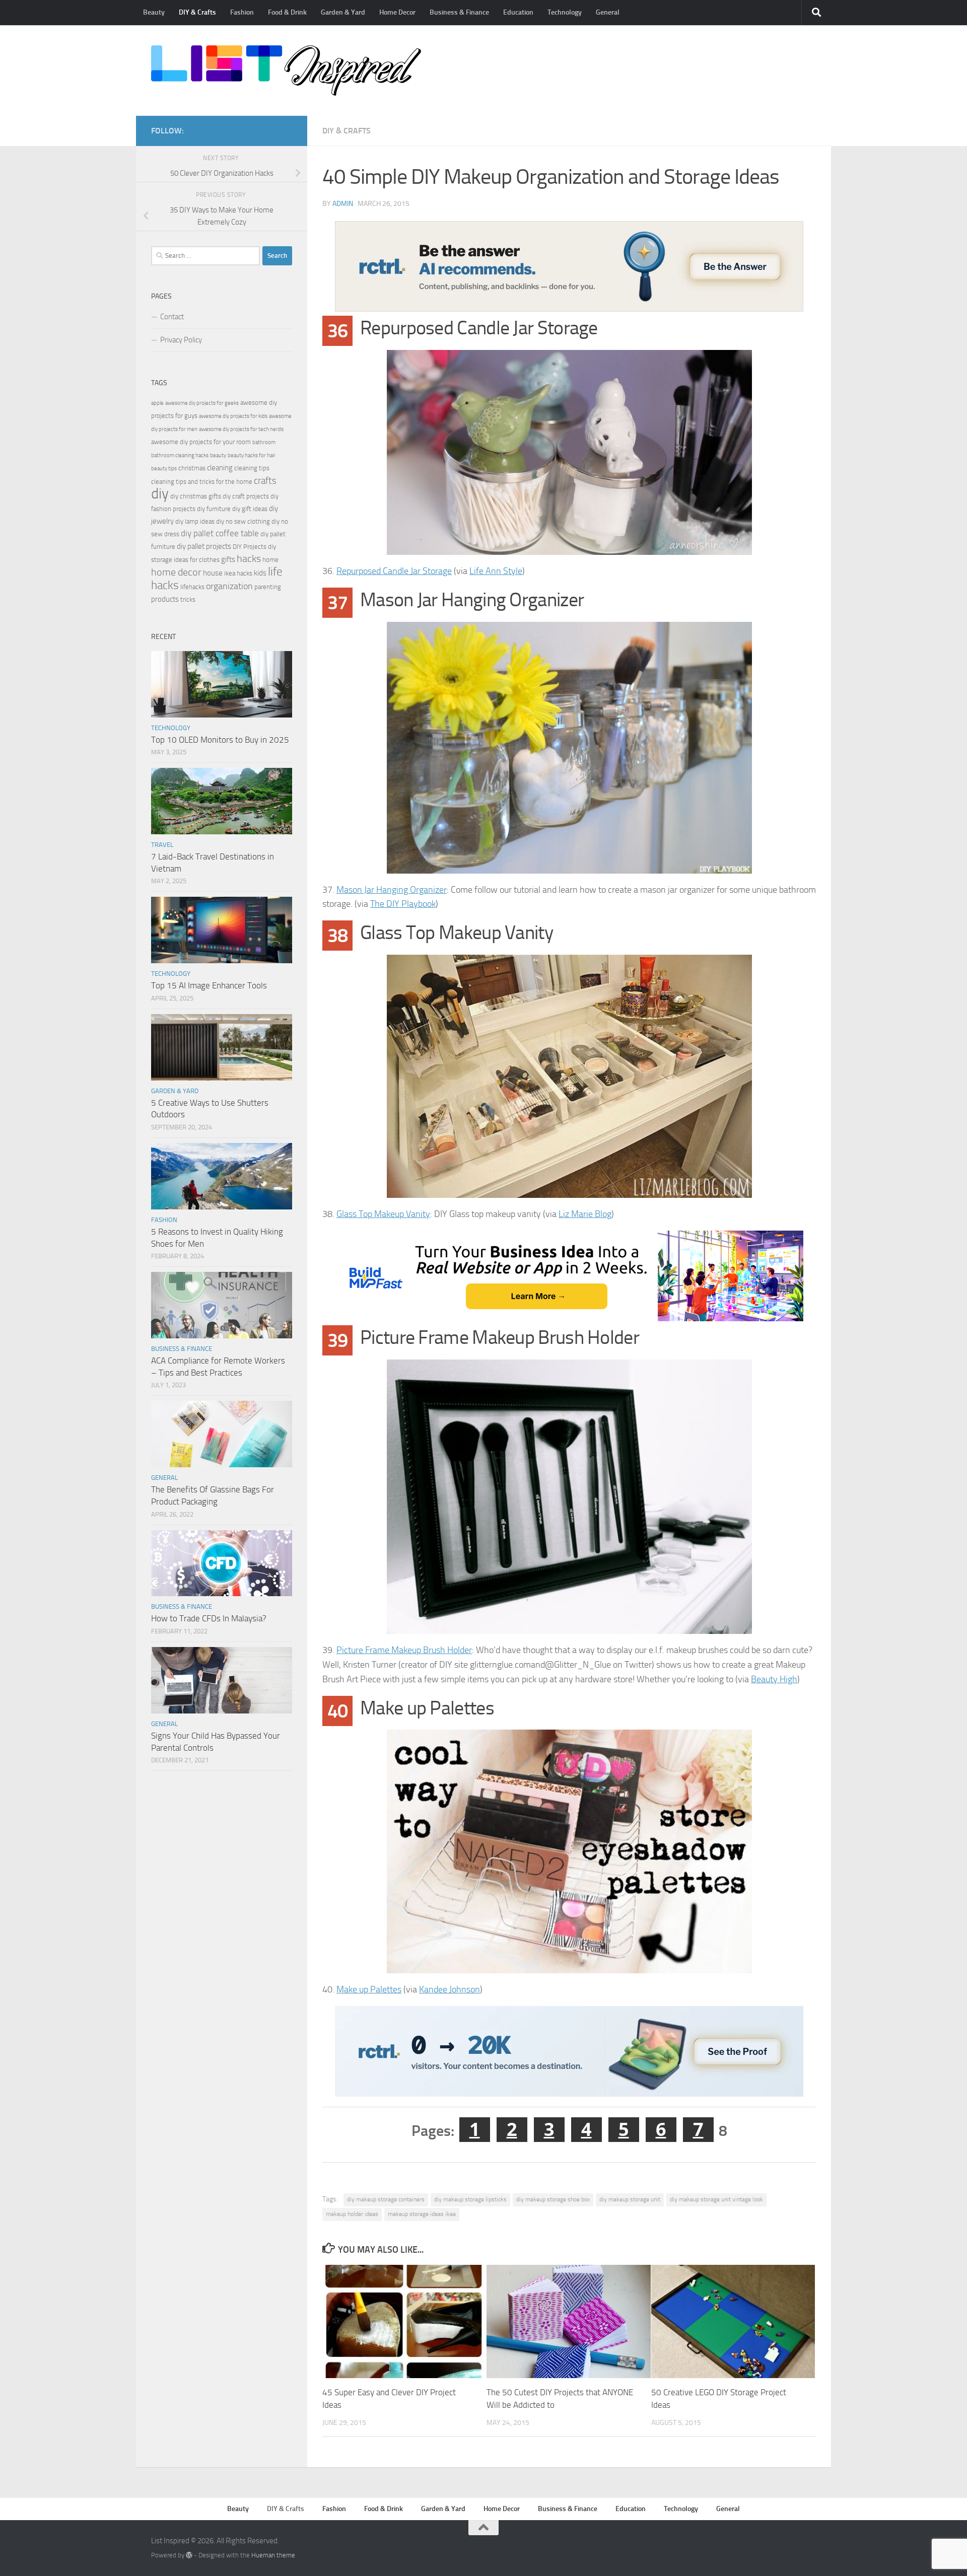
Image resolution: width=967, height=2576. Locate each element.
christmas (192, 468)
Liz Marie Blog (585, 1214)
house (213, 573)
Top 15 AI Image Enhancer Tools (209, 985)
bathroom (264, 442)
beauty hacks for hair (252, 455)
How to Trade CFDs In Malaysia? (209, 1618)
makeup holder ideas (352, 2214)
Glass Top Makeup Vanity (383, 1214)
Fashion (242, 12)
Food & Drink (287, 12)
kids (260, 573)
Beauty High (774, 1679)
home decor (176, 572)
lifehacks (192, 587)
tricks (188, 599)
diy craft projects (246, 496)
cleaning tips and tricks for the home (202, 482)
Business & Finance (459, 12)
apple (157, 403)
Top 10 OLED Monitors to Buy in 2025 (220, 740)
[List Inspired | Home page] (286, 70)
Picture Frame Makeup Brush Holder (404, 1650)
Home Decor (397, 12)
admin (343, 204)
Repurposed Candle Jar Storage (394, 571)
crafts (265, 481)
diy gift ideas (250, 509)
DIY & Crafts (197, 12)
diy (160, 494)
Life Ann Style (496, 571)
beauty (218, 455)
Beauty (154, 12)
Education (518, 12)
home (270, 560)
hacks (249, 559)
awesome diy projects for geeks (202, 403)
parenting (268, 587)
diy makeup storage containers (386, 2199)
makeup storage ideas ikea (422, 2214)
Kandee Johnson (450, 1989)
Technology (565, 12)
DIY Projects (250, 547)
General (608, 12)
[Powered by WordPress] (189, 2555)
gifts (228, 559)
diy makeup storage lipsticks (470, 2199)
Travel (162, 845)
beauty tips (164, 469)
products (165, 599)
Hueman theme (273, 2555)
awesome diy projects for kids (233, 416)
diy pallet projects (204, 546)
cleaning (220, 468)
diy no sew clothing (243, 521)
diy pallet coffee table (220, 533)
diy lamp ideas (195, 521)
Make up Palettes (369, 1989)
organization (229, 586)
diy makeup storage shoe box (553, 2199)
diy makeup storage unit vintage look (716, 2199)
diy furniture (214, 509)
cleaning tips (252, 468)
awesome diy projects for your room (201, 442)
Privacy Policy (181, 340)
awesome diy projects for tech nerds (241, 429)
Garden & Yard (343, 12)
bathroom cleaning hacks (180, 455)
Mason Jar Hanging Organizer (392, 890)
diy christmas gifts (196, 496)
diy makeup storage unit (630, 2199)
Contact (172, 317)
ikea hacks (238, 573)
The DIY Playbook (403, 904)
